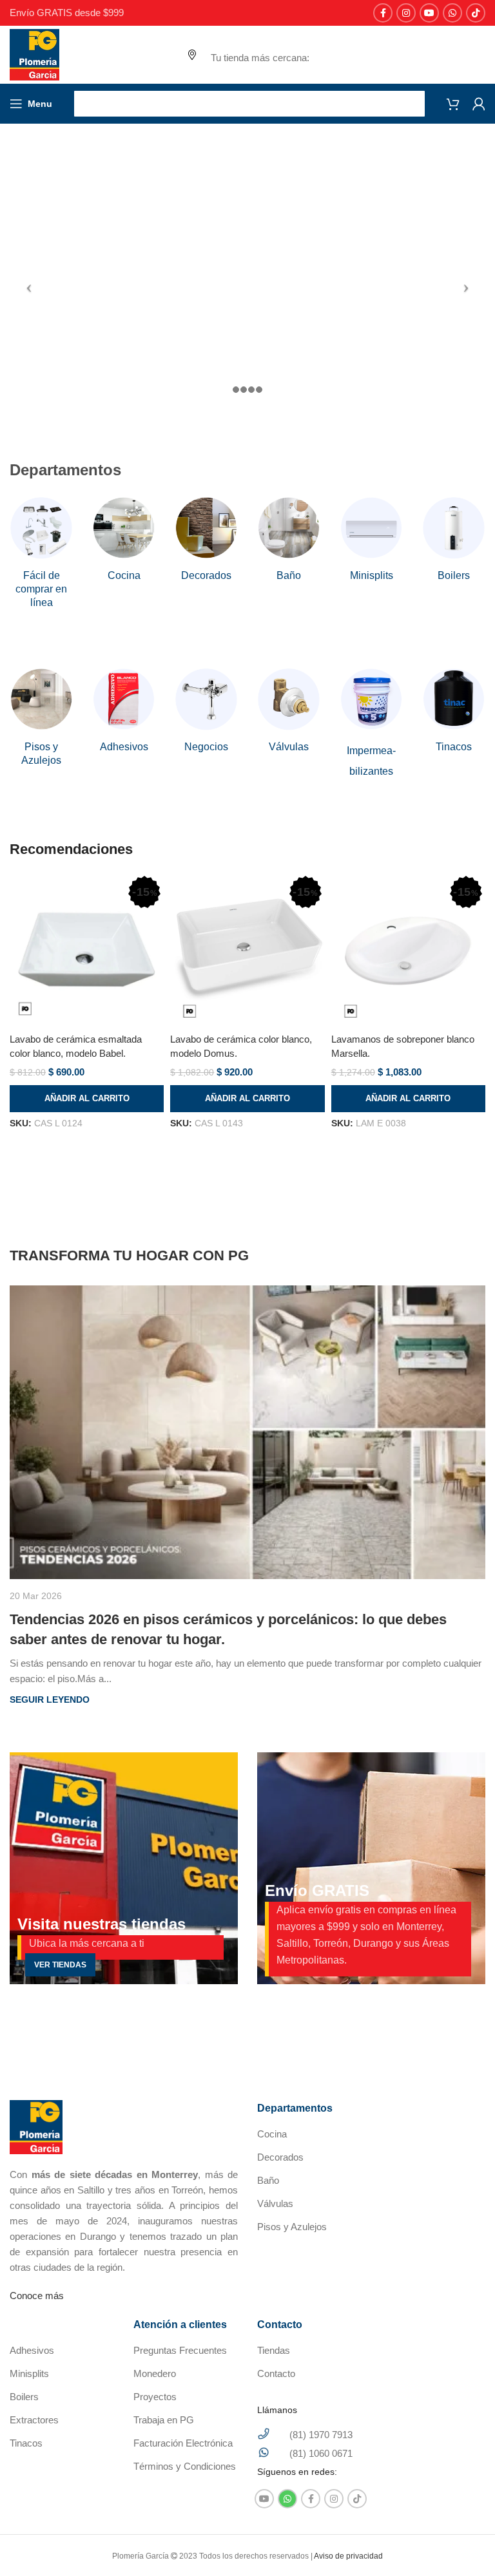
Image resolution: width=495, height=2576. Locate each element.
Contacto (276, 2373)
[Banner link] (124, 1868)
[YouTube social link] (429, 13)
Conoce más (37, 2296)
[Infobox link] (41, 553)
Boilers (24, 2397)
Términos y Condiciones (185, 2466)
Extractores (34, 2420)
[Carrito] (453, 104)
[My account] (479, 104)
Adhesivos (32, 2350)
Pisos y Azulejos (292, 2227)
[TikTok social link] (476, 13)
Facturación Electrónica (183, 2443)
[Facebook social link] (383, 13)
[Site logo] (34, 54)
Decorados (280, 2157)
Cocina (272, 2134)
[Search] (249, 104)
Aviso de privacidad (348, 2556)
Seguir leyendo (50, 1700)
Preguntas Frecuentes (180, 2350)
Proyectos (155, 2397)
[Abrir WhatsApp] (463, 2543)
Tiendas (274, 2350)
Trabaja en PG (164, 2420)
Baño (268, 2180)
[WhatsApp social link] (452, 13)
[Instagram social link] (406, 13)
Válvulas (275, 2203)
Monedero (155, 2373)
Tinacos (26, 2443)
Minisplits (29, 2373)
